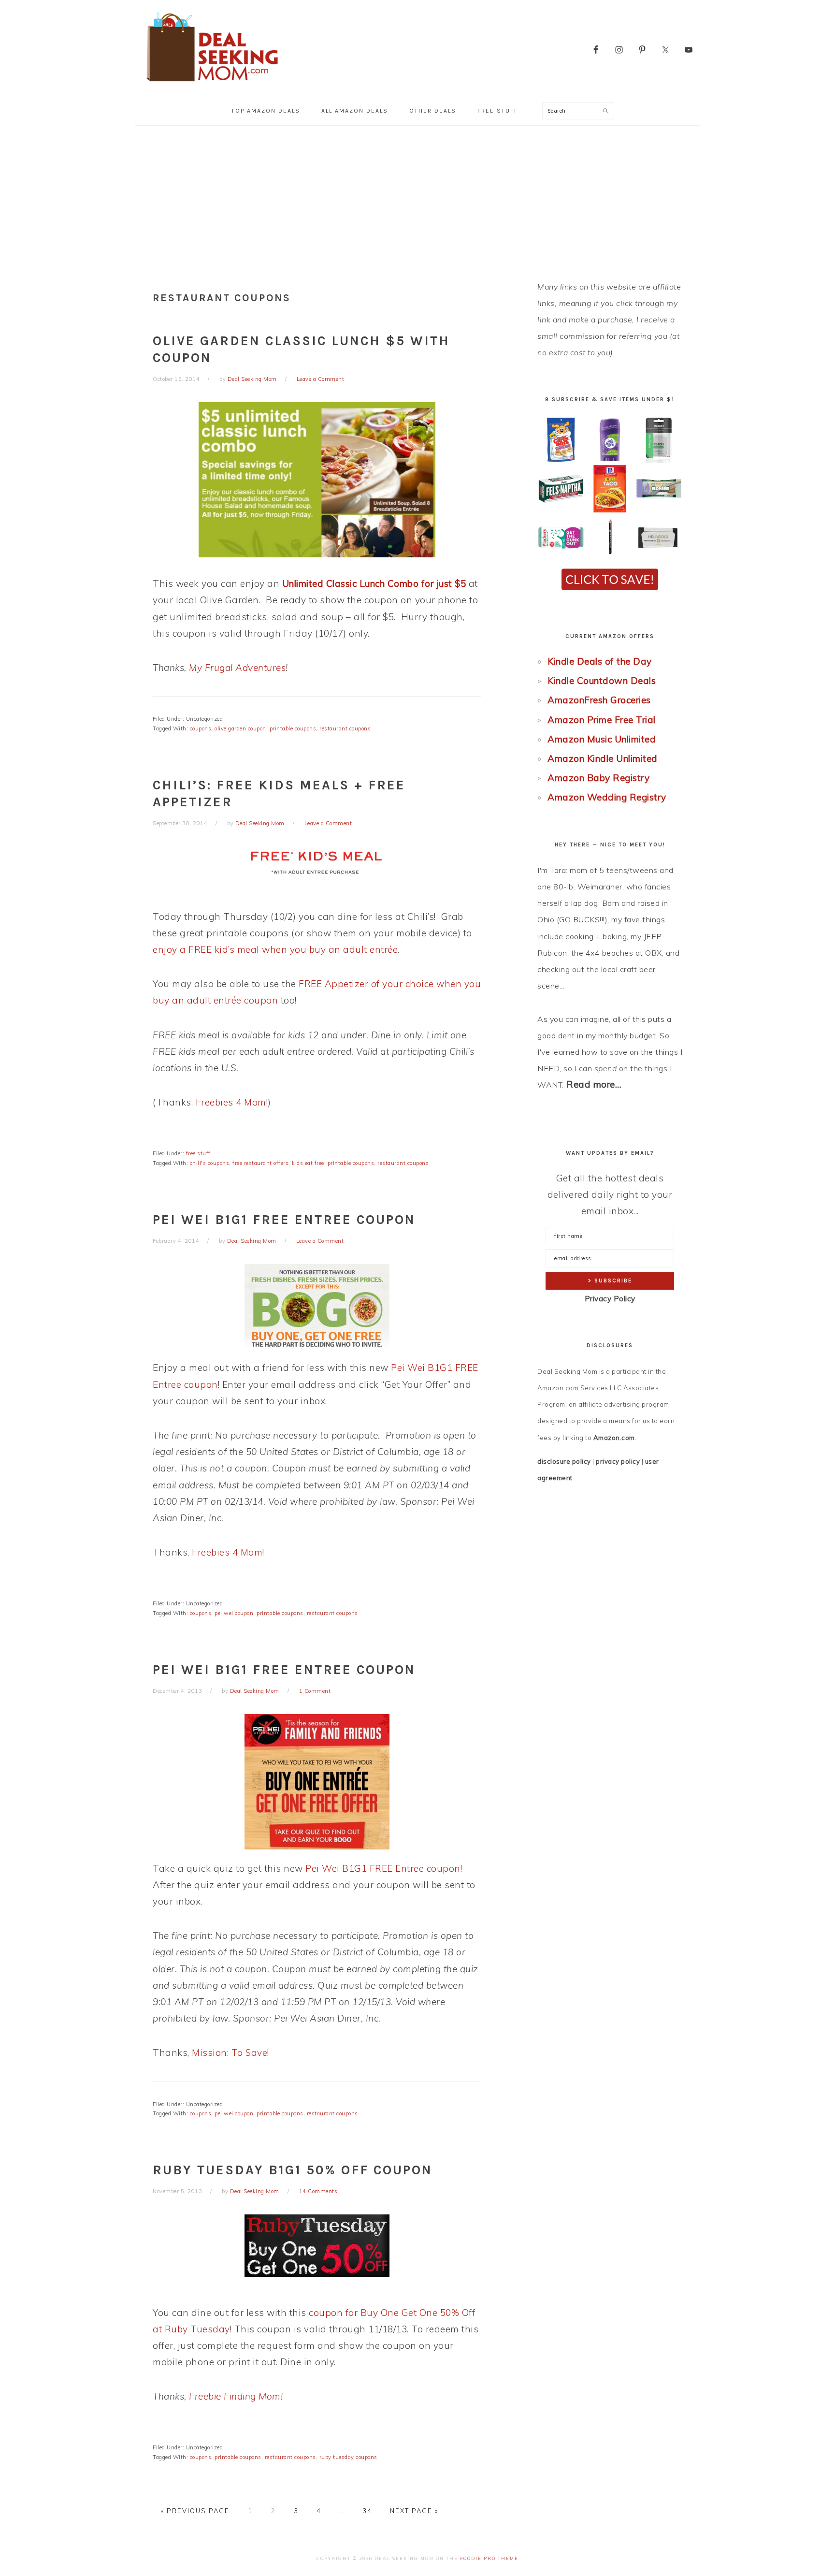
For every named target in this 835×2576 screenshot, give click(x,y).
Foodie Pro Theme (489, 2558)
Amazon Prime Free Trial (602, 720)
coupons (201, 728)
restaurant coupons (345, 728)
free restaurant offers (260, 1163)
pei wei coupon (234, 1613)
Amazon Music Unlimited (602, 739)
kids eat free (308, 1163)
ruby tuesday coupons (348, 2457)
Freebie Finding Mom (235, 2396)
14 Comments (318, 2191)
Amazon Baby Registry (598, 778)
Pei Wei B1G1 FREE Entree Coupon (284, 1220)
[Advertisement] (417, 198)
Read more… (594, 1084)
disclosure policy (564, 1461)
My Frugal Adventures (237, 668)
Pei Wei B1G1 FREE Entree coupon (383, 1868)
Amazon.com (614, 1438)
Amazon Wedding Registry (607, 797)
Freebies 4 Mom (231, 1102)
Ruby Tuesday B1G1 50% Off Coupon (293, 2170)
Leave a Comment (321, 379)
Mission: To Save (230, 2052)
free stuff (198, 1153)
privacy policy (618, 1461)
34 (367, 2511)
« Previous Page (195, 2511)
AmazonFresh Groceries (599, 700)
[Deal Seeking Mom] (212, 84)
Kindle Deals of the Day (600, 661)
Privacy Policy (610, 1299)
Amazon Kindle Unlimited (603, 758)
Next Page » (414, 2511)
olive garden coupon (240, 728)
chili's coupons (210, 1163)
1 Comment (315, 1691)
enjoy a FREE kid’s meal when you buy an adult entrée (275, 949)
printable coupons (293, 728)
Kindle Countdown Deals (602, 681)
